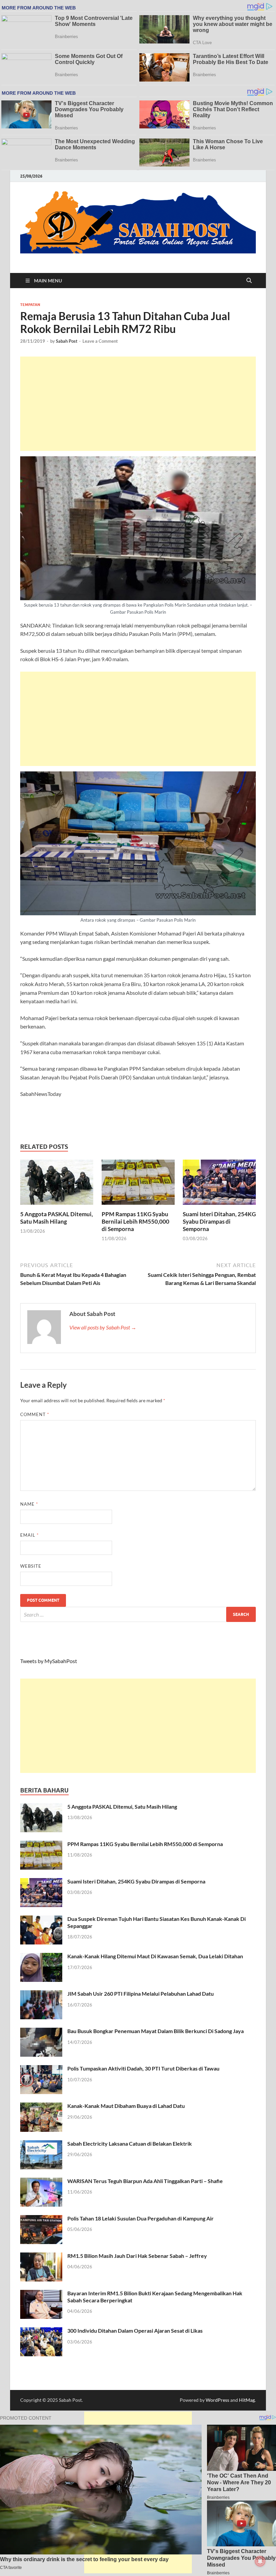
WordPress (217, 2400)
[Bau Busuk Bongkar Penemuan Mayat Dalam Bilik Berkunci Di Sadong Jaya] (41, 2032)
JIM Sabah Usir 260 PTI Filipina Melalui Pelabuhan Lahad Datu (141, 1994)
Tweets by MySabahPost (49, 1661)
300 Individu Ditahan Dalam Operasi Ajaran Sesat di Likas (135, 2330)
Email (29, 1535)
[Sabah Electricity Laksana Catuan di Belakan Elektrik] (41, 2144)
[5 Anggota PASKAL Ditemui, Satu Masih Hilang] (57, 1184)
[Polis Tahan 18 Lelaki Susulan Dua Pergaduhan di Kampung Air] (41, 2219)
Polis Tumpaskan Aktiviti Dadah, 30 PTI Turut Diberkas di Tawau (143, 2068)
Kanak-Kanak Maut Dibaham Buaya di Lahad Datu (126, 2106)
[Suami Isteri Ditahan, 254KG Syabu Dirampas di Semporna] (219, 1184)
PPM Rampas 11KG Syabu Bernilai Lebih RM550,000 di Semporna (135, 1221)
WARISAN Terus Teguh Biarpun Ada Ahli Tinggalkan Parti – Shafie (145, 2181)
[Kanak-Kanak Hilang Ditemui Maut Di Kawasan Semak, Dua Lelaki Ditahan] (41, 1957)
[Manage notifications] (260, 2561)
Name (29, 1504)
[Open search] (249, 281)
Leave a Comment (100, 341)
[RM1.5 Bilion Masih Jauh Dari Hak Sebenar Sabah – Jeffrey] (41, 2256)
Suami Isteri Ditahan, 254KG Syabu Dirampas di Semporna (219, 1221)
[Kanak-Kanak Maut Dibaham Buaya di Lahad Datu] (41, 2106)
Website (31, 1566)
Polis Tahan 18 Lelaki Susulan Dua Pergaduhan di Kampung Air (141, 2218)
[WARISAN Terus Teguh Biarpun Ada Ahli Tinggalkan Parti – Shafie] (41, 2182)
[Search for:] (138, 1614)
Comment (35, 1414)
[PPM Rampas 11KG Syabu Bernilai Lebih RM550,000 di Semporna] (138, 1184)
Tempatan (30, 305)
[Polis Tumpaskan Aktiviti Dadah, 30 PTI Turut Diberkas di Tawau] (41, 2069)
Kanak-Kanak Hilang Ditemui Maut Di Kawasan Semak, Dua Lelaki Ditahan (155, 1956)
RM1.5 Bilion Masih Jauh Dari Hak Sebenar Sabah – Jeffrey (137, 2256)
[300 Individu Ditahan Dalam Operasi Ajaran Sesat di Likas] (41, 2331)
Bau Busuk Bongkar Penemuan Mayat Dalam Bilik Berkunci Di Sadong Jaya (156, 2031)
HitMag (247, 2400)
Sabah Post (67, 341)
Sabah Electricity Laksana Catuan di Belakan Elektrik (130, 2143)
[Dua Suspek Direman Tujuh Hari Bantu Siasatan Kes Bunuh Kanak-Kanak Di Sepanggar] (41, 1919)
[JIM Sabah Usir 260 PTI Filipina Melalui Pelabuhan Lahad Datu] (41, 1994)
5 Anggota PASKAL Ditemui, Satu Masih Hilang (57, 1218)
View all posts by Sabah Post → (103, 1327)
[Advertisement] (138, 404)
